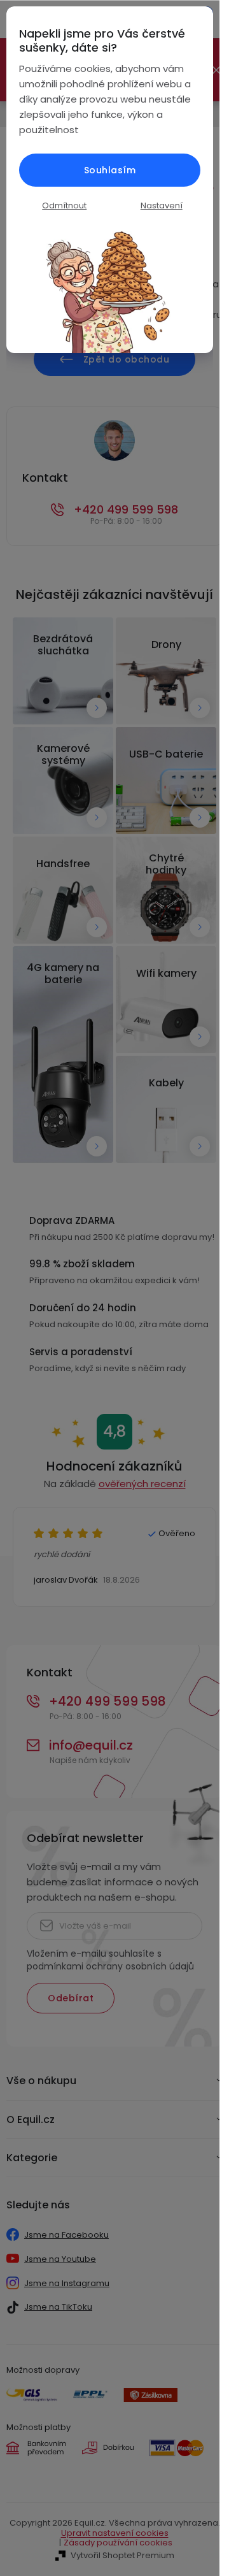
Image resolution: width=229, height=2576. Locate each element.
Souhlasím (110, 170)
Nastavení (162, 205)
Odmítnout (64, 205)
